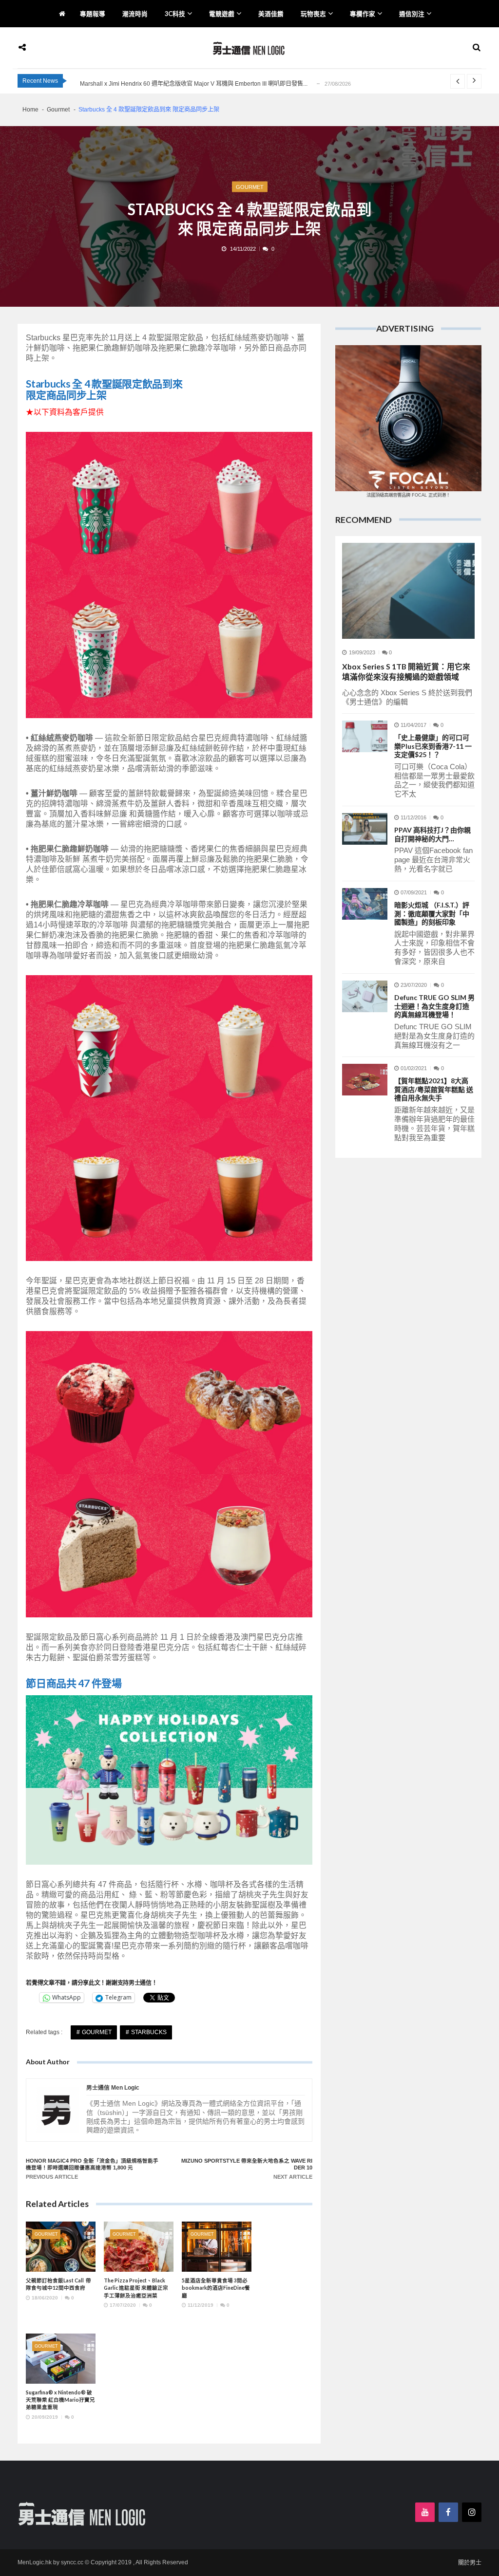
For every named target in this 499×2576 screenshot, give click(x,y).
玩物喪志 (313, 14)
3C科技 (175, 14)
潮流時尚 (135, 14)
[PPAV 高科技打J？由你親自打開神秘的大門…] (365, 829)
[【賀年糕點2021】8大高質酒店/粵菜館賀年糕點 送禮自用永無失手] (365, 1080)
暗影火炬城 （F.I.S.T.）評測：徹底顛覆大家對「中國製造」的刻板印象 (432, 913)
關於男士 (470, 2563)
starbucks (149, 2032)
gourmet (97, 2032)
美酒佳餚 (271, 14)
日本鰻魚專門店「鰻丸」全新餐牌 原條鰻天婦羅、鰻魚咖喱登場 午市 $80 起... (181, 84)
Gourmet (250, 186)
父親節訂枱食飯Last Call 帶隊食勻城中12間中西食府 (58, 2284)
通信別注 (412, 14)
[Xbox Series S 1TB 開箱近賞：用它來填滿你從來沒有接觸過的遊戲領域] (408, 591)
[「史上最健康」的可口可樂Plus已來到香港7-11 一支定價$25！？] (365, 736)
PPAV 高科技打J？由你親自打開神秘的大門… (432, 834)
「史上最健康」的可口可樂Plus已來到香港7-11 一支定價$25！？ (433, 746)
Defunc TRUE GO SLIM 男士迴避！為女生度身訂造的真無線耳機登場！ (434, 1006)
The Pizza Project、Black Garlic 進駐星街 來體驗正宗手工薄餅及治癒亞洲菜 (136, 2288)
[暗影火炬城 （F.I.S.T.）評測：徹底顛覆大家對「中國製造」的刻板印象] (365, 904)
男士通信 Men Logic (113, 2088)
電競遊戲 (222, 14)
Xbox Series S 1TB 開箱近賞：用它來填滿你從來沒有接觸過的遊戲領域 (406, 671)
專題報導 (93, 14)
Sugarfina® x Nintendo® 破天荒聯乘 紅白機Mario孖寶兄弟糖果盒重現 (60, 2400)
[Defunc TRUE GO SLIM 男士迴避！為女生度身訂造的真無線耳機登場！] (365, 996)
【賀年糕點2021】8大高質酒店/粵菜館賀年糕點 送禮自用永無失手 (434, 1089)
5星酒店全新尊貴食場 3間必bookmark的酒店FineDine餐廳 (216, 2288)
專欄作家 (363, 14)
